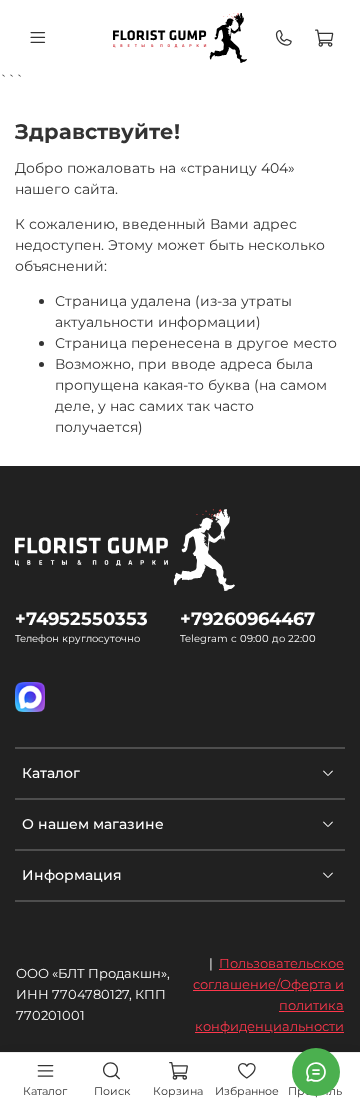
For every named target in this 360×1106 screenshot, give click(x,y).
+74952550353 (81, 618)
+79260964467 (247, 618)
